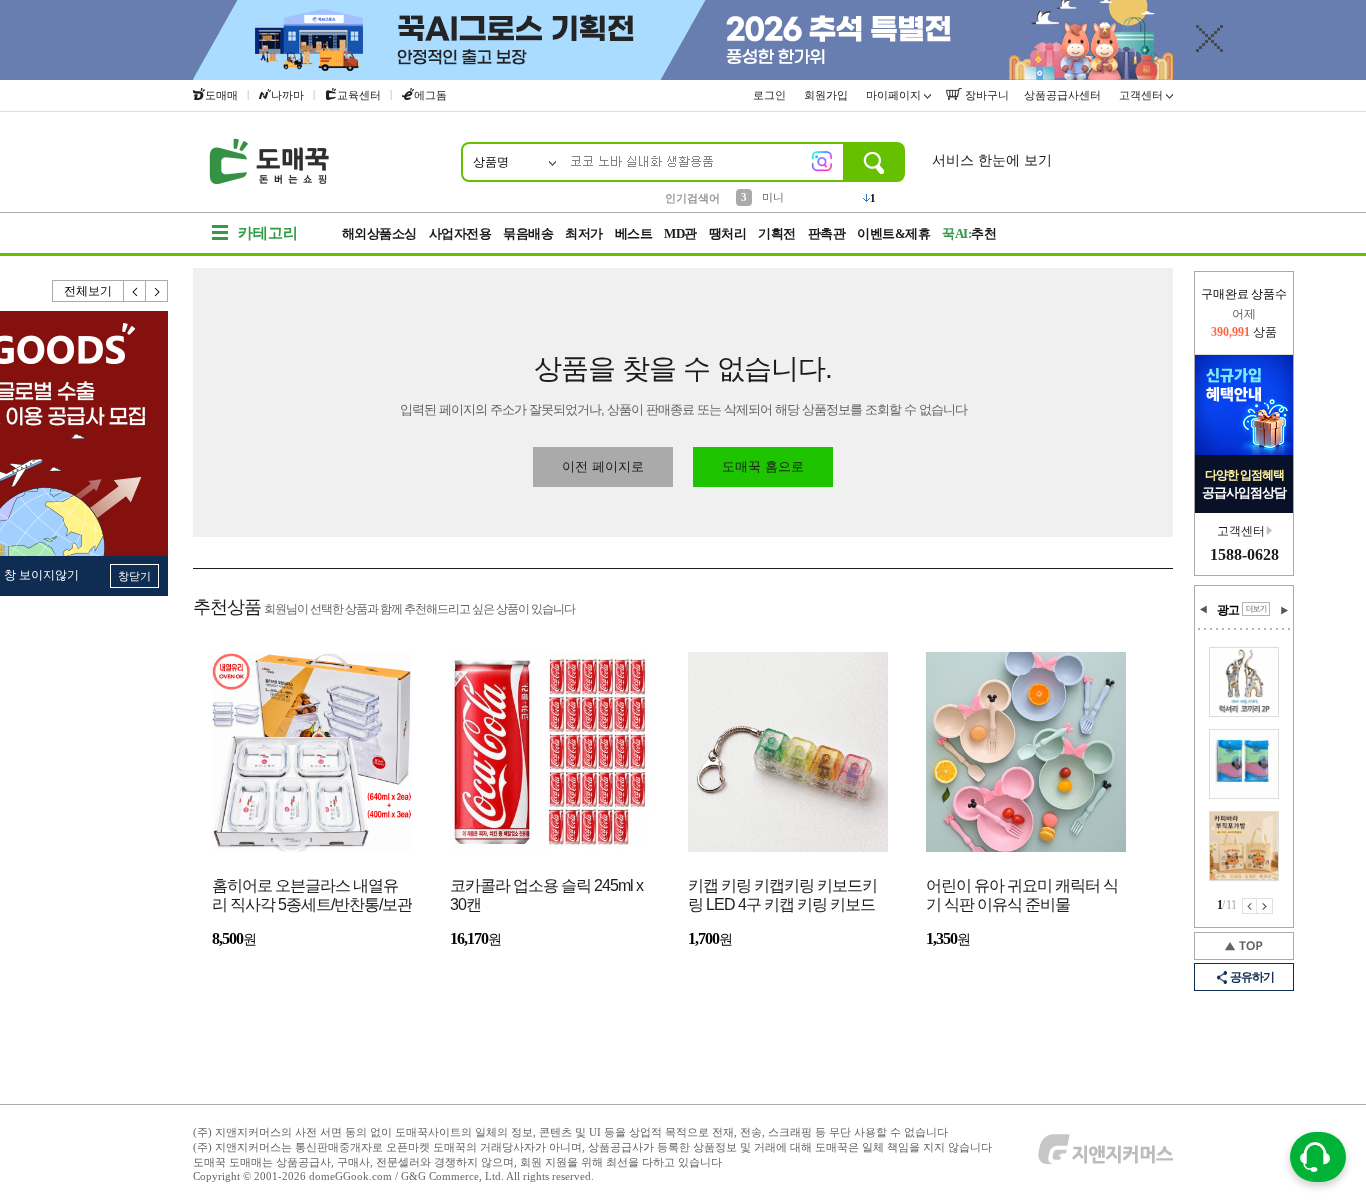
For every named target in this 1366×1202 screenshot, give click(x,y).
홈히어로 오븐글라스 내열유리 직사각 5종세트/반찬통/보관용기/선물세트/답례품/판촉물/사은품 (312, 896)
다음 (157, 291)
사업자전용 (460, 233)
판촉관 (827, 233)
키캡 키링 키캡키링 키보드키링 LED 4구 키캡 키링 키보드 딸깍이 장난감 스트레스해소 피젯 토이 (782, 896)
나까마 (287, 95)
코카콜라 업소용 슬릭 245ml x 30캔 (546, 895)
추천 (969, 233)
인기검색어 (692, 198)
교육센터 (359, 95)
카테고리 (268, 233)
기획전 (777, 233)
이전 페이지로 (603, 466)
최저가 (584, 233)
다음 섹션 (1284, 610)
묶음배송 (528, 233)
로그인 (771, 95)
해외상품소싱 (379, 233)
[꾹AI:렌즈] (822, 161)
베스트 (634, 233)
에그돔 (430, 95)
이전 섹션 (1204, 610)
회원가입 (827, 95)
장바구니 (985, 95)
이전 (135, 291)
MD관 (680, 233)
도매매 (221, 95)
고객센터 (1142, 95)
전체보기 (88, 291)
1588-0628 (1244, 554)
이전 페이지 (1249, 906)
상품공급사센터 (1064, 95)
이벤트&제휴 (893, 233)
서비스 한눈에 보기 (992, 160)
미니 (773, 197)
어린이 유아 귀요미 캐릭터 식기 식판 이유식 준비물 (1022, 895)
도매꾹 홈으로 (763, 466)
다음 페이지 (1265, 906)
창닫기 (134, 576)
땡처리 (728, 233)
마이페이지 (895, 95)
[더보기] (1256, 609)
